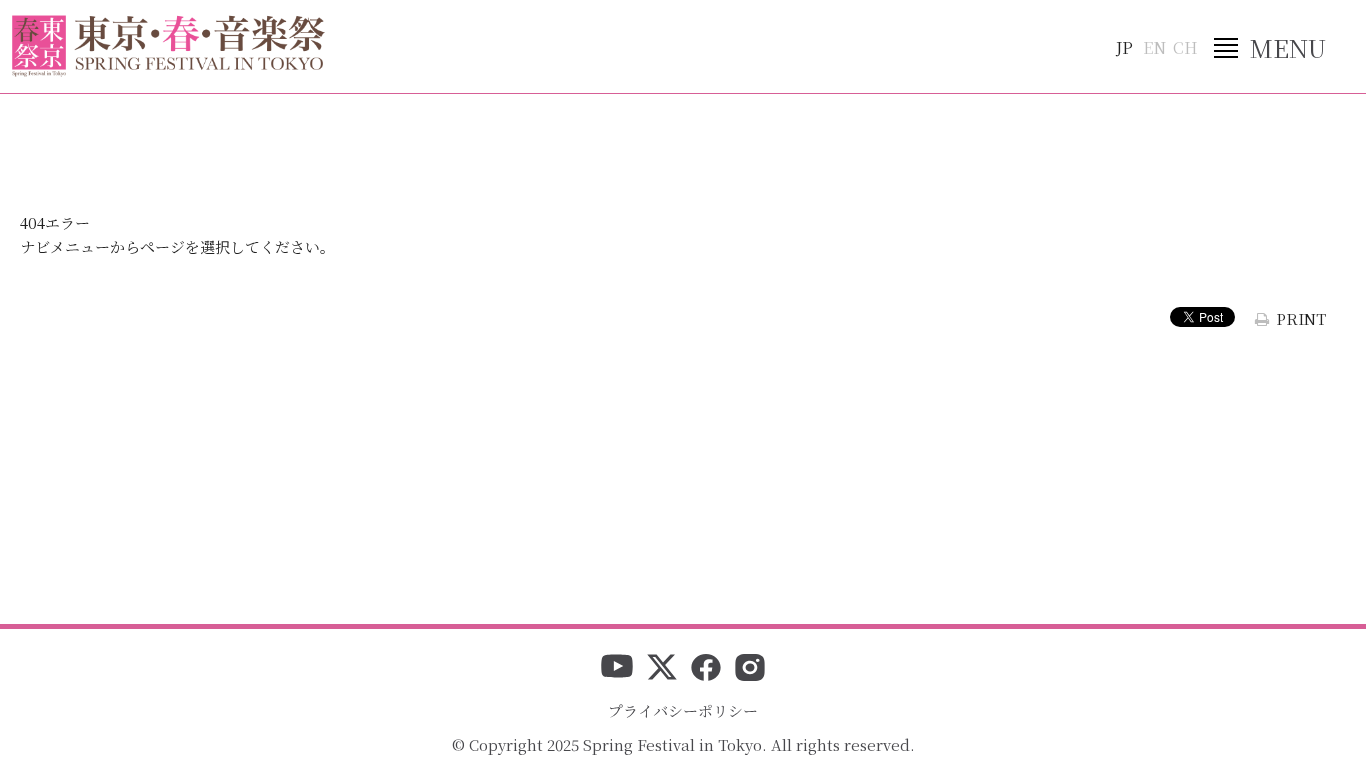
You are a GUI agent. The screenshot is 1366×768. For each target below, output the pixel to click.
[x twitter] (662, 669)
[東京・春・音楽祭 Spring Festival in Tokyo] (168, 46)
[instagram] (750, 669)
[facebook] (706, 669)
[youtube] (617, 669)
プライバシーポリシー (683, 710)
